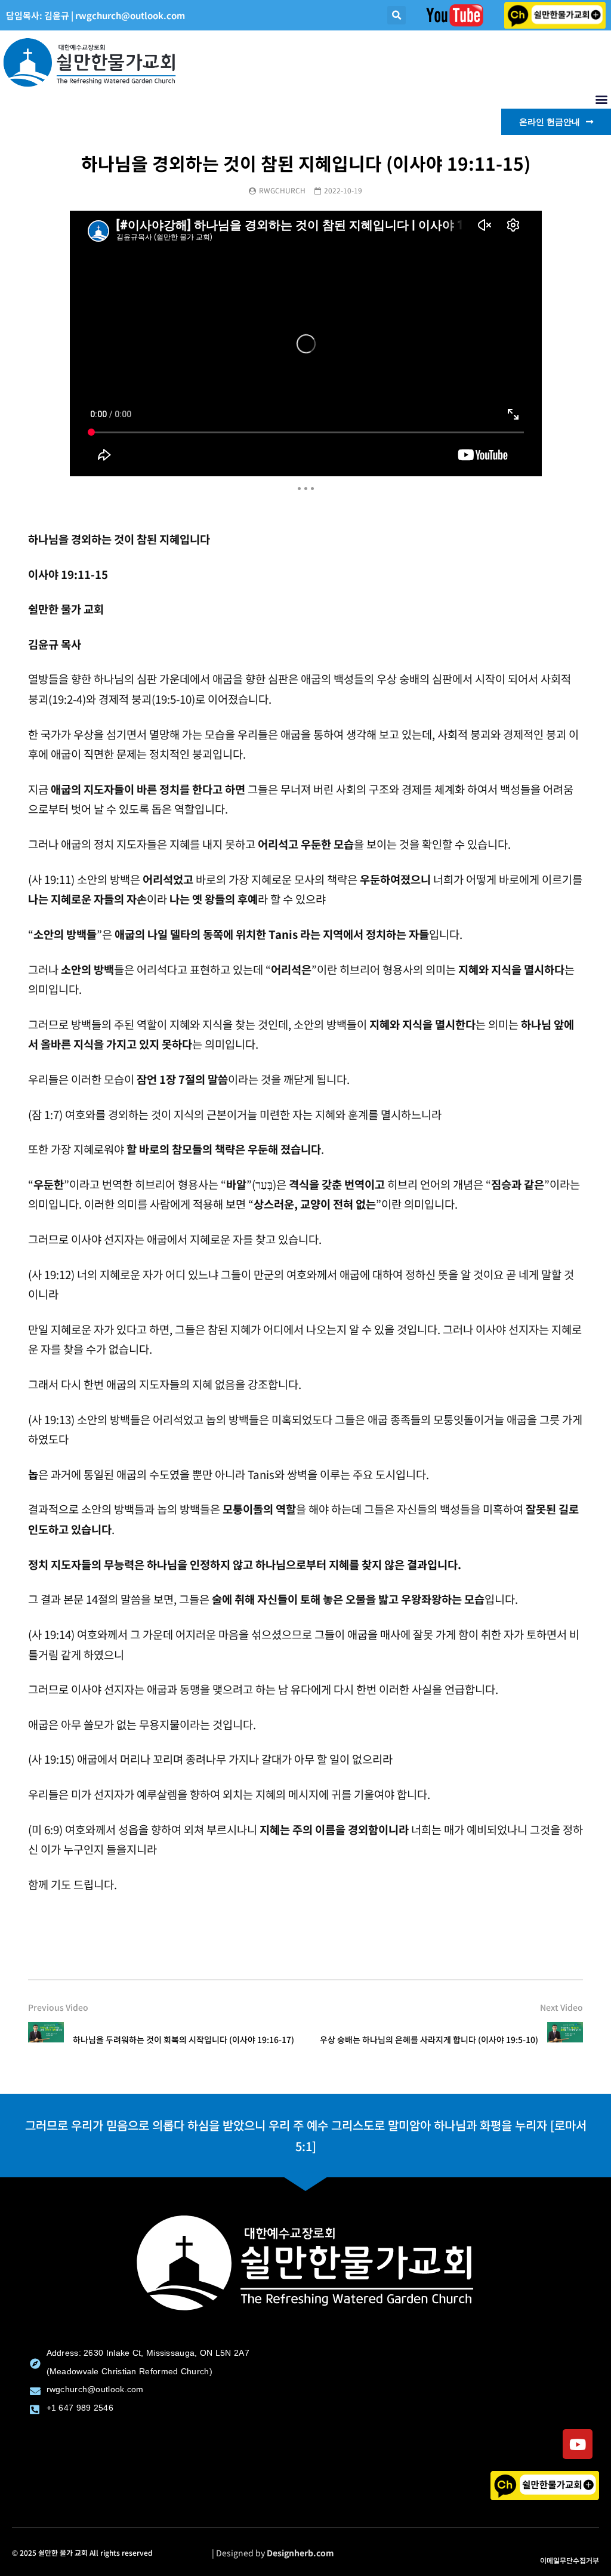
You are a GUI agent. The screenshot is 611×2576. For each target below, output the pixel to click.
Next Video (561, 2007)
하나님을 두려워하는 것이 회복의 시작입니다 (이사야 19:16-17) (183, 2039)
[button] (396, 15)
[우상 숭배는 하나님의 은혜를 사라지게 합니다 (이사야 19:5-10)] (565, 2040)
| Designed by (273, 2553)
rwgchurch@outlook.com (130, 15)
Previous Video (58, 2007)
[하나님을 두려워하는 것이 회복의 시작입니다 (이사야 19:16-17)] (46, 2040)
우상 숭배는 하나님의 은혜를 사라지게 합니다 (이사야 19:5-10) (429, 2039)
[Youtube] (578, 2444)
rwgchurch (282, 190)
